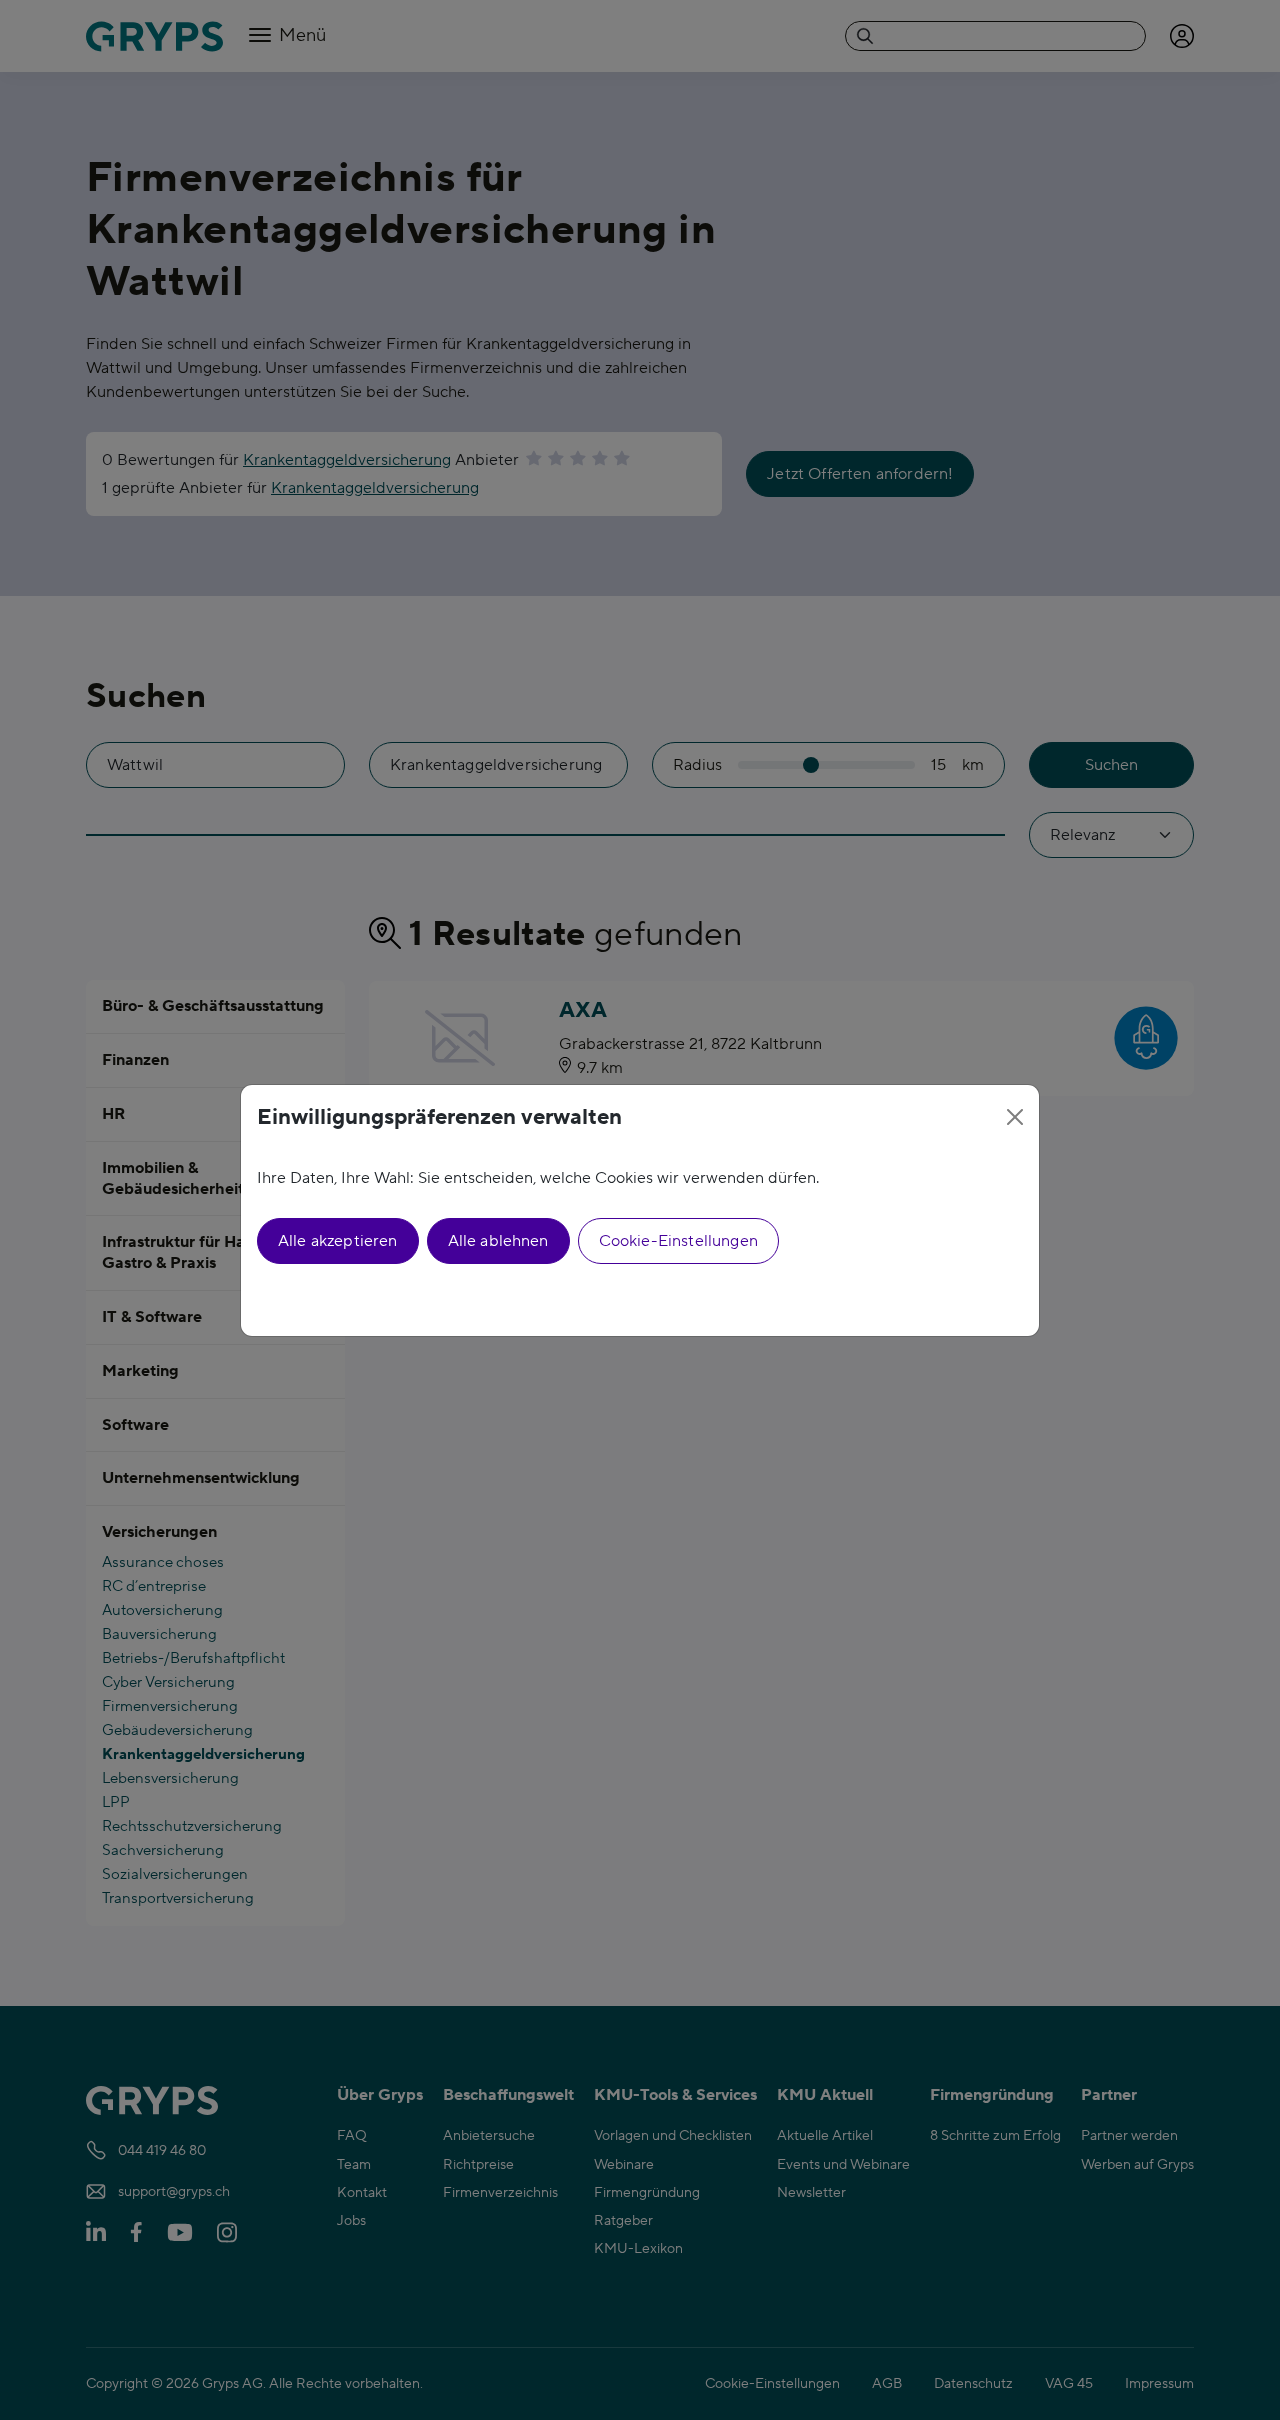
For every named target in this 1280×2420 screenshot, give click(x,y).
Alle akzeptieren (338, 1241)
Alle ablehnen (498, 1241)
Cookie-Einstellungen (678, 1241)
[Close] (1015, 1117)
